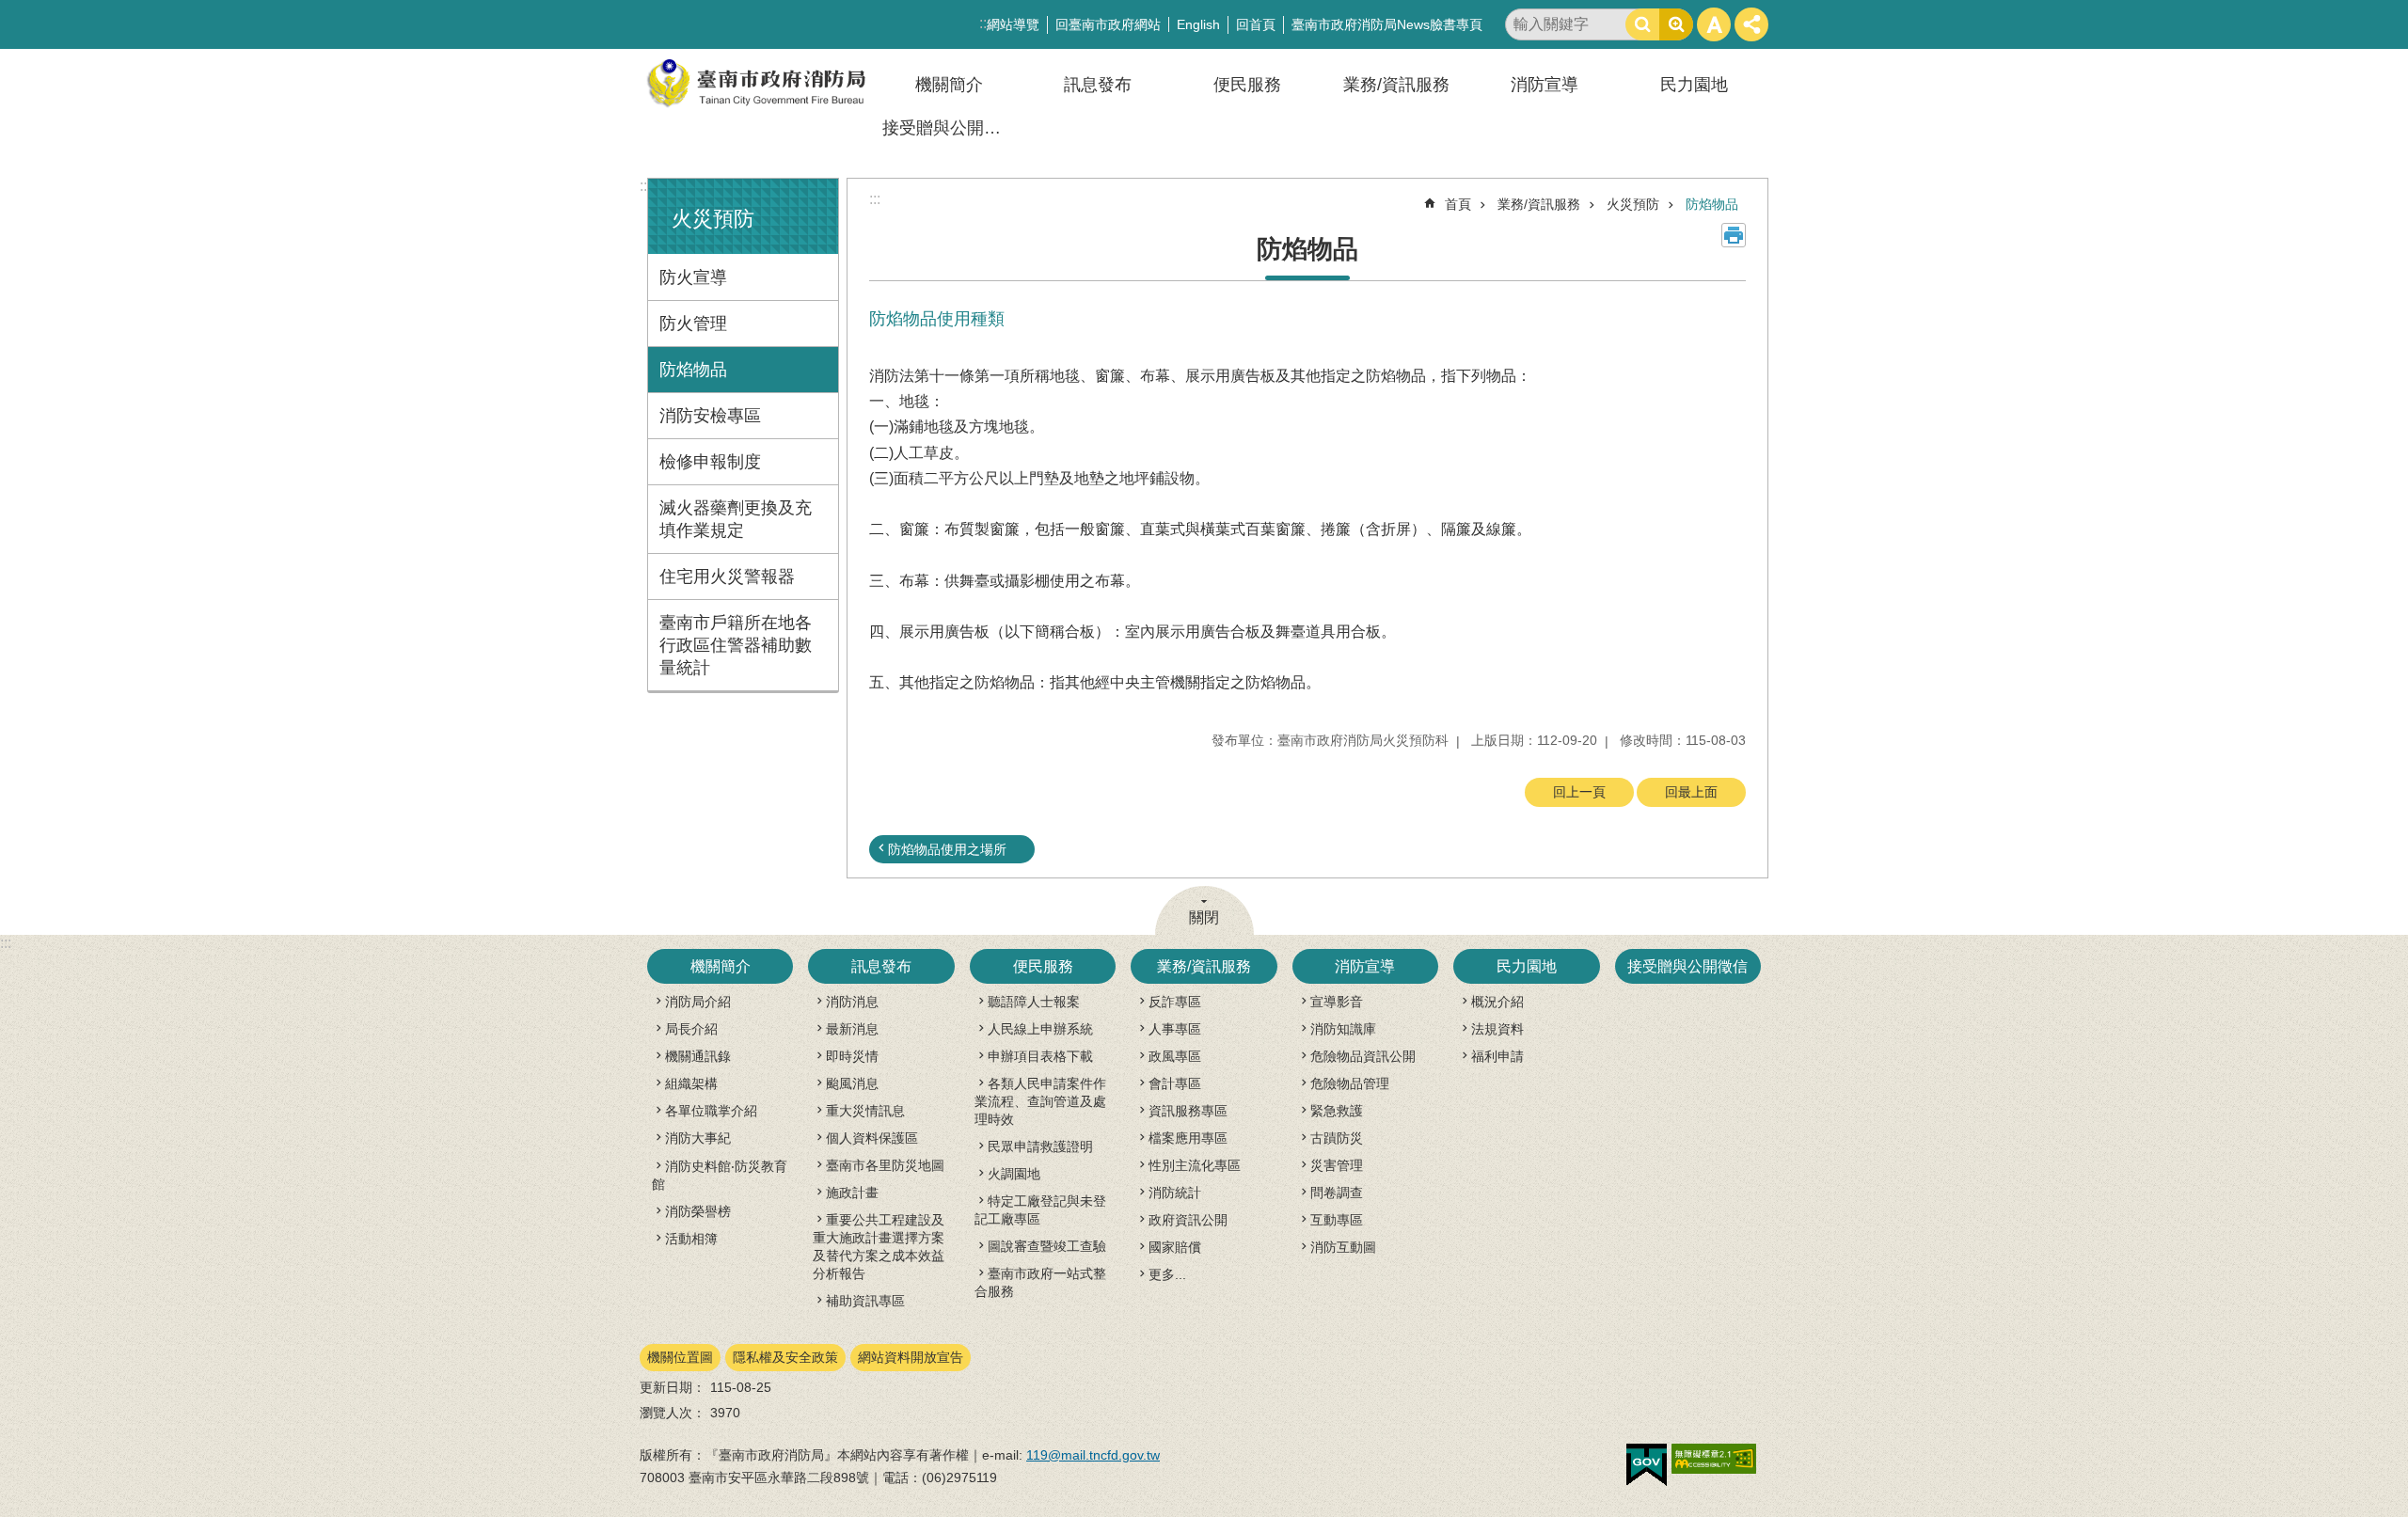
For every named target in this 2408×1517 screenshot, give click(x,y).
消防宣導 (1545, 85)
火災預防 (1633, 204)
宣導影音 (1337, 1002)
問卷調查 (1337, 1193)
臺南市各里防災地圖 (885, 1165)
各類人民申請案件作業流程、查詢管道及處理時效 (1040, 1101)
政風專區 (1175, 1056)
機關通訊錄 (698, 1056)
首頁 (1458, 204)
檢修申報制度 (710, 462)
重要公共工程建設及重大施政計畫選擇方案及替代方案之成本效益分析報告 (879, 1247)
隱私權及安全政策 (785, 1357)
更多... (1167, 1274)
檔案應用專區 (1188, 1138)
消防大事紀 (698, 1138)
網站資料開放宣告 (911, 1357)
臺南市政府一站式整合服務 (1040, 1282)
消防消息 (852, 1002)
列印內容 (1734, 235)
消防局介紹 (698, 1002)
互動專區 (1337, 1220)
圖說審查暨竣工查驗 (1047, 1246)
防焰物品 (693, 370)
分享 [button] (1751, 24)
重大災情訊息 (865, 1111)
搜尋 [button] (1642, 24)
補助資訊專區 (865, 1301)
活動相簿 (691, 1239)
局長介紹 (691, 1029)
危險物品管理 (1350, 1083)
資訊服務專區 (1188, 1111)
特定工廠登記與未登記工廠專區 (1040, 1210)
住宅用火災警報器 (727, 577)
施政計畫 (852, 1193)
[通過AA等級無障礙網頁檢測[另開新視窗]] (1714, 1459)
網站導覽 (1013, 24)
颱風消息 (852, 1083)
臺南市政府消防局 (757, 83)
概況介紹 (1497, 1002)
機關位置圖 (680, 1357)
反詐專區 (1175, 1002)
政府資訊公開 (1188, 1220)
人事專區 (1175, 1029)
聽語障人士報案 (1034, 1002)
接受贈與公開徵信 (950, 128)
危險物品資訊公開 (1363, 1056)
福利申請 (1497, 1056)
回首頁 (1256, 24)
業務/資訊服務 (1396, 85)
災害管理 (1337, 1165)
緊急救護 (1337, 1111)
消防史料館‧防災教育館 (720, 1175)
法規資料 (1497, 1029)
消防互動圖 (1343, 1247)
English (1198, 24)
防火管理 (693, 324)
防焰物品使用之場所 (947, 849)
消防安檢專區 (710, 416)
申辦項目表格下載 (1040, 1056)
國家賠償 (1175, 1247)
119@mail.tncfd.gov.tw (1093, 1455)
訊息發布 (1098, 85)
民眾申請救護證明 (1040, 1146)
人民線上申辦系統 (1040, 1029)
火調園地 (1014, 1174)
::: (645, 186)
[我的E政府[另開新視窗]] (1647, 1465)
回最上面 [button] (1691, 792)
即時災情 (852, 1056)
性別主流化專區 (1195, 1165)
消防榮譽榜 (698, 1211)
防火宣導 (693, 277)
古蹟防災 (1337, 1138)
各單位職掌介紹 (711, 1111)
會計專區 (1175, 1083)
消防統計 (1175, 1193)
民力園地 (1694, 85)
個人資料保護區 (872, 1138)
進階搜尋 (1676, 24)
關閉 (1204, 917)
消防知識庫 (1343, 1029)
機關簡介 (949, 85)
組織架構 (691, 1083)
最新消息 (852, 1029)
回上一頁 (1579, 792)
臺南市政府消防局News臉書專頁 (1387, 24)
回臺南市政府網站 (1108, 24)
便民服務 (1247, 85)
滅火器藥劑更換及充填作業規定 (736, 519)
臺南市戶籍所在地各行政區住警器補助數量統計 (736, 645)
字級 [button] (1714, 24)
